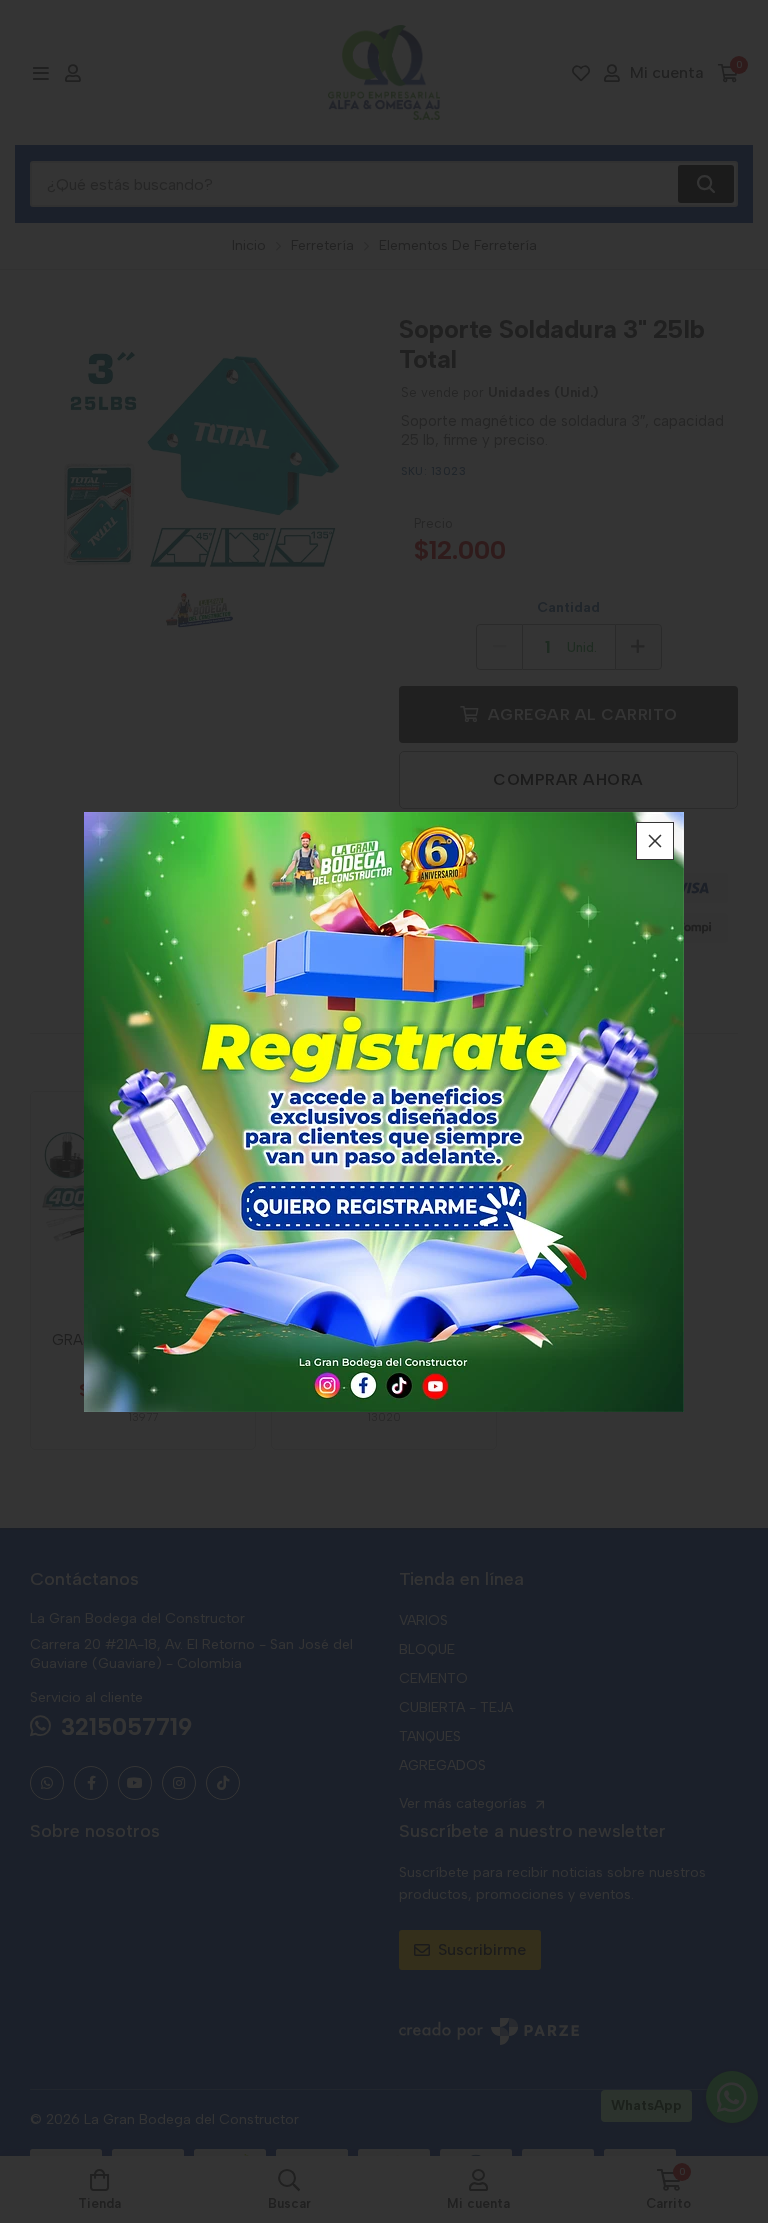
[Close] (655, 841)
